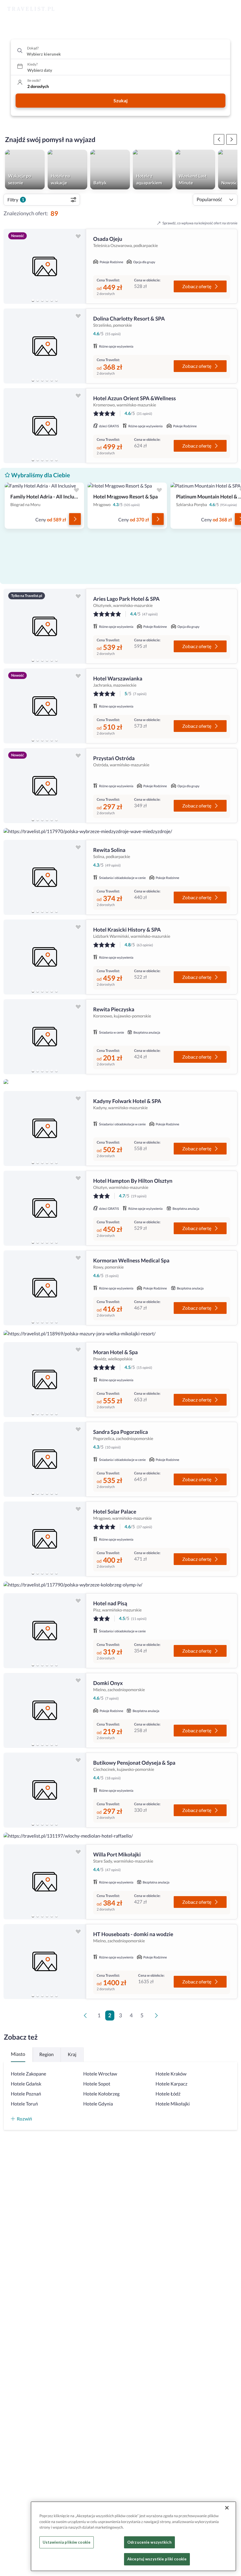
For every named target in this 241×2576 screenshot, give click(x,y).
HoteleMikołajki (173, 2104)
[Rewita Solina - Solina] (45, 877)
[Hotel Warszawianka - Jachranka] (45, 706)
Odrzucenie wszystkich (149, 2542)
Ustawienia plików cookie (67, 2542)
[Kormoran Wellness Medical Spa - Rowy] (45, 1288)
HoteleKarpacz (171, 2084)
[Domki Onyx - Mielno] (45, 1710)
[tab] (33, 300)
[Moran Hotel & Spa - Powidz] (45, 1380)
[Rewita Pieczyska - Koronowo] (45, 1037)
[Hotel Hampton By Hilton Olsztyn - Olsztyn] (45, 1208)
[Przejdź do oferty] (75, 519)
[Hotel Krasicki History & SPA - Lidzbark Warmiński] (45, 957)
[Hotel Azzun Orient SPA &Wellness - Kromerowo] (45, 426)
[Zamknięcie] (227, 2508)
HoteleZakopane (29, 2074)
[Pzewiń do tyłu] (232, 139)
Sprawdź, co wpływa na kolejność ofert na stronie (200, 223)
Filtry (16, 200)
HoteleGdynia (98, 2104)
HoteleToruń (24, 2104)
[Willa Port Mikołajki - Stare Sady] (45, 1882)
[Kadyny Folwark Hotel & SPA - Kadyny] (45, 1128)
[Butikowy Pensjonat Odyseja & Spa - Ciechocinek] (45, 1790)
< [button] (86, 2017)
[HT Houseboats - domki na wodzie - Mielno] (45, 1962)
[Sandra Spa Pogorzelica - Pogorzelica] (45, 1459)
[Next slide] (79, 266)
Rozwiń (24, 2119)
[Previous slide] (11, 266)
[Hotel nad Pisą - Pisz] (45, 1631)
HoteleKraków (171, 2074)
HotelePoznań (26, 2094)
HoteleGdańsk (26, 2084)
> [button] (158, 2017)
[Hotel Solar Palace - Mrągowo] (45, 1539)
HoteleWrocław (100, 2074)
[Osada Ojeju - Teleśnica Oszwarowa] (45, 266)
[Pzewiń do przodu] (219, 139)
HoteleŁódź (168, 2094)
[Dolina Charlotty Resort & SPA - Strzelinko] (45, 346)
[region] (45, 266)
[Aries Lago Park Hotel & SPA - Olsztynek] (45, 626)
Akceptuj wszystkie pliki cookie (157, 2559)
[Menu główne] (231, 9)
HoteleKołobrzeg (101, 2094)
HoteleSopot (97, 2084)
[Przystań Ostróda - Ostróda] (45, 786)
